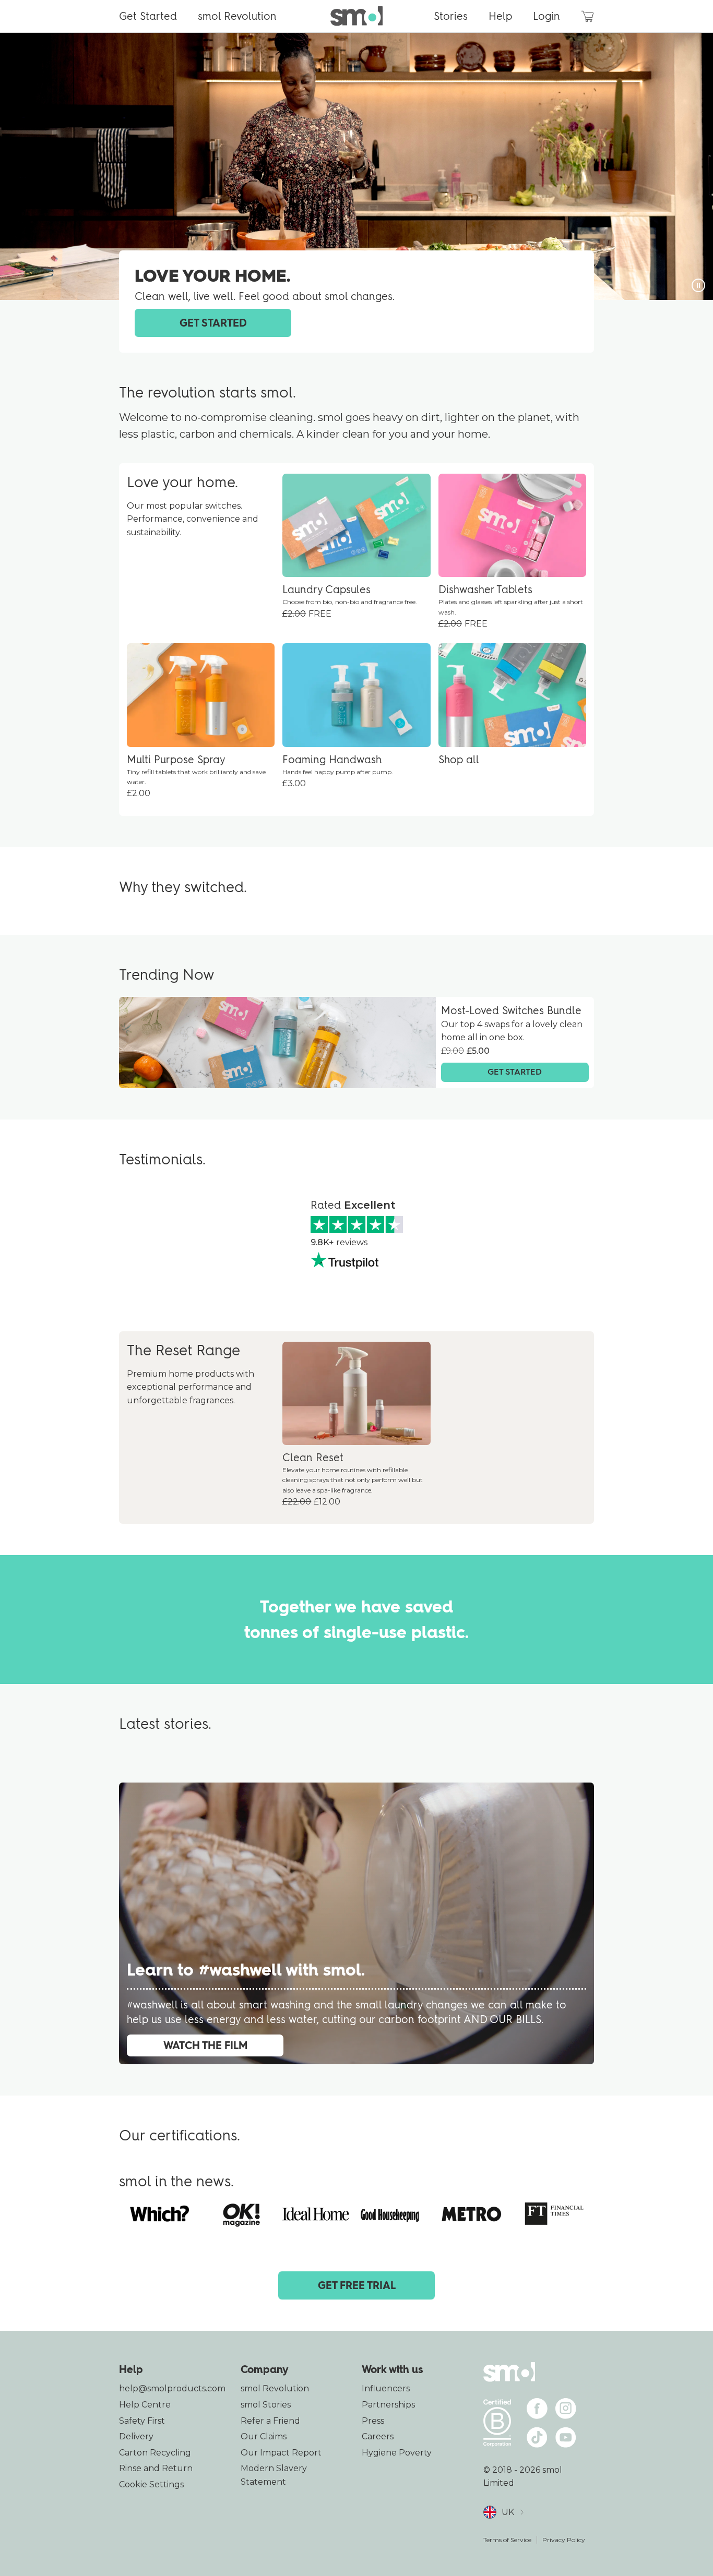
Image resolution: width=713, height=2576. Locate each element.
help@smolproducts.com (172, 2388)
